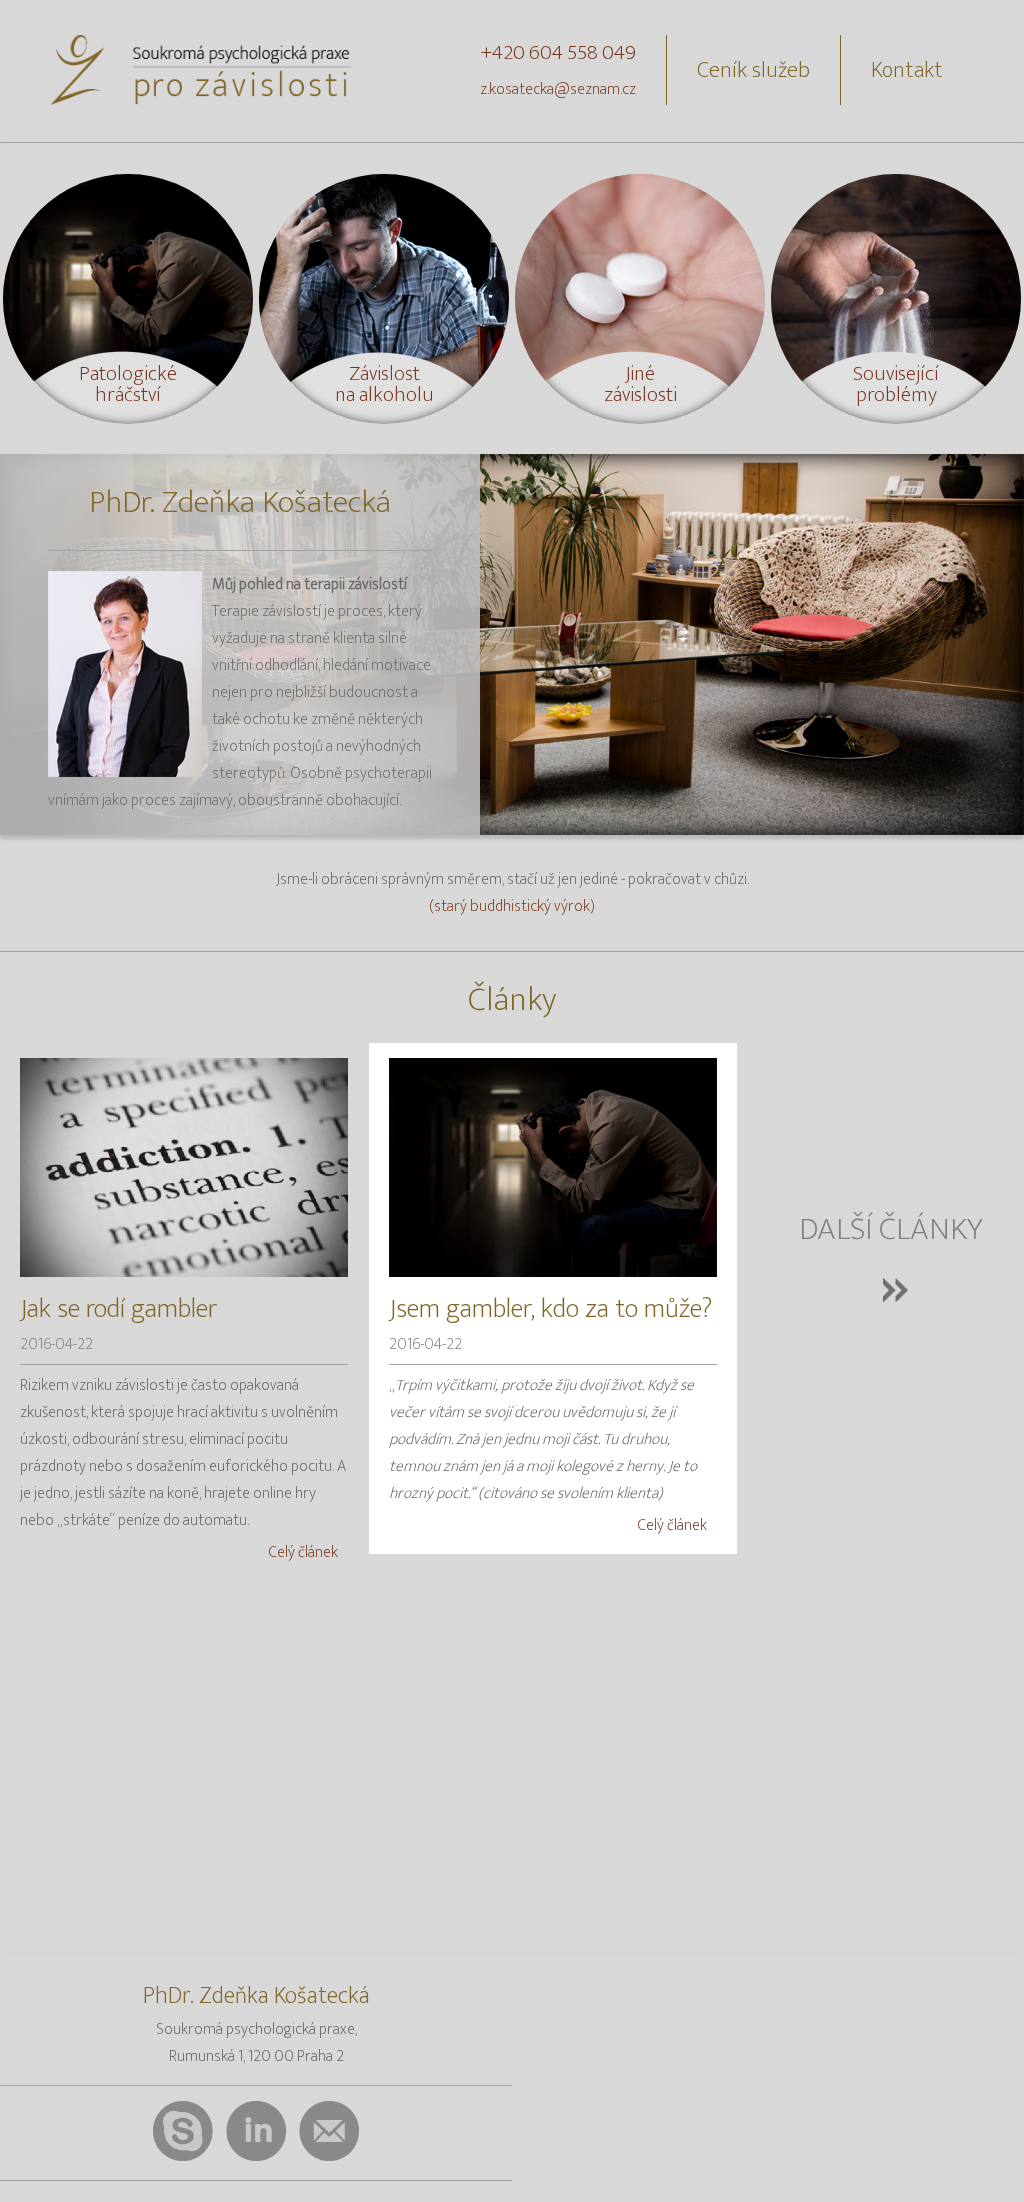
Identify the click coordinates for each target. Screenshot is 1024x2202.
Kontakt (907, 70)
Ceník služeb (753, 70)
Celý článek (303, 1552)
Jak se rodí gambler (118, 1308)
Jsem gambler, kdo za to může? (550, 1308)
